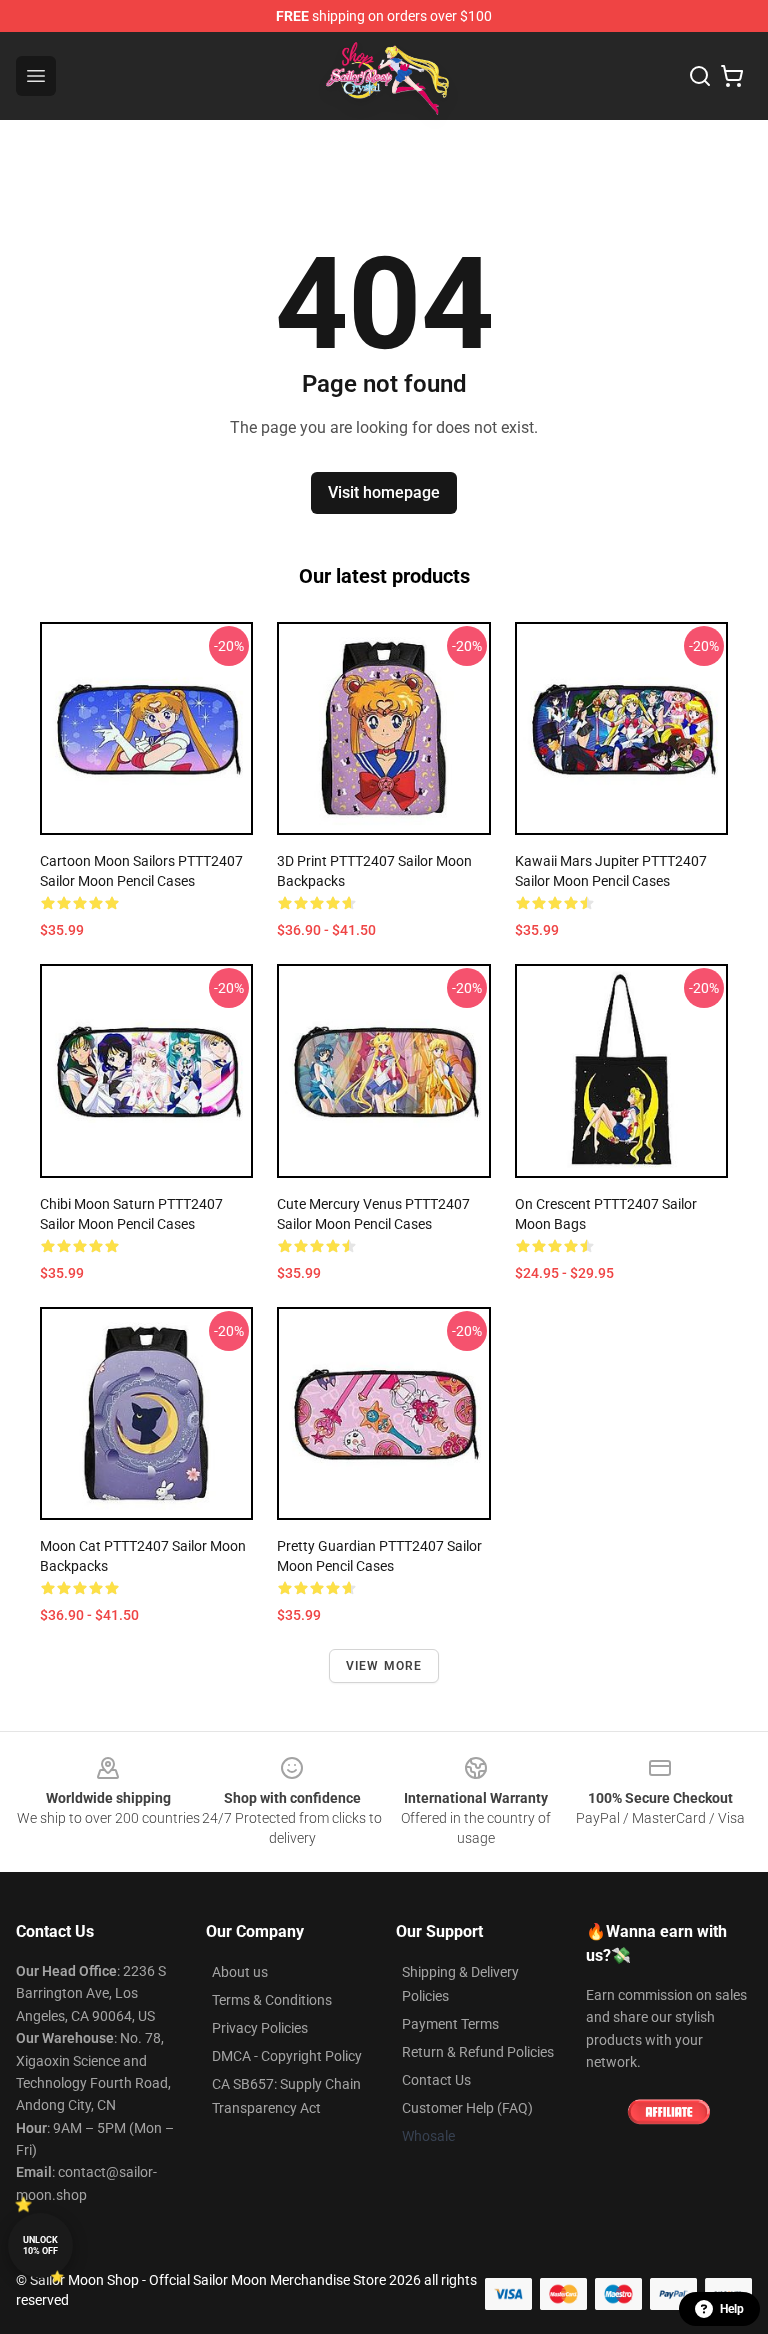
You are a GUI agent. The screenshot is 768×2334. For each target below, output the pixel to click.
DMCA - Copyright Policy (287, 2056)
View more (384, 1666)
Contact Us (436, 2080)
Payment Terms (450, 2024)
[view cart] (732, 76)
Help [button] (732, 2309)
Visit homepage (384, 492)
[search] (700, 76)
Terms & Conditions (272, 2000)
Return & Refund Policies (478, 2052)
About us (240, 1972)
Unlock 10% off (40, 2245)
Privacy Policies (260, 2028)
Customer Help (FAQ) (467, 2108)
